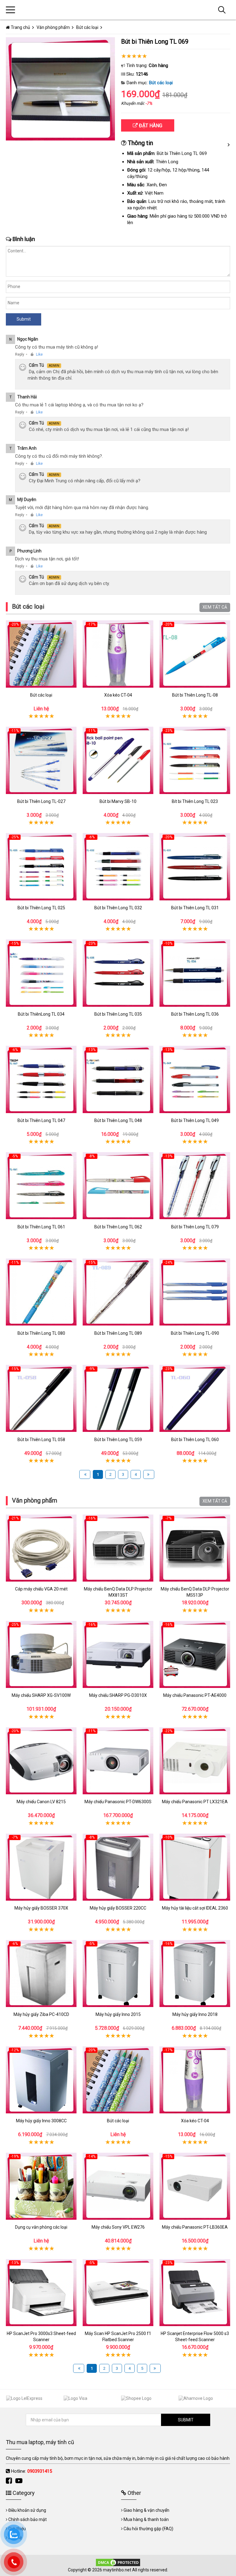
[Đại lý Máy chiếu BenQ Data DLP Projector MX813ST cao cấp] (118, 1548)
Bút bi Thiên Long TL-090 (195, 1333)
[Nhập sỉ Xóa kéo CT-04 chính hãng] (118, 654)
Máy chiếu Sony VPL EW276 (118, 2227)
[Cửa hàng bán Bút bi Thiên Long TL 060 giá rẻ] (195, 1399)
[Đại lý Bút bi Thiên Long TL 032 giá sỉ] (118, 867)
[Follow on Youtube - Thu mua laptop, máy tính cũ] (20, 2481)
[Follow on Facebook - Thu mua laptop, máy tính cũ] (10, 2481)
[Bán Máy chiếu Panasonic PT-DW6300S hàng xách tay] (118, 1761)
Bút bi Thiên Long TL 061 (41, 1227)
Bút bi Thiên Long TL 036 (195, 1014)
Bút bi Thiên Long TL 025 (41, 908)
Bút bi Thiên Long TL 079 (195, 1227)
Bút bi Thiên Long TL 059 (118, 1440)
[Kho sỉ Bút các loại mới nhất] (41, 654)
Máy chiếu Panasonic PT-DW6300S (118, 1802)
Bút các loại (161, 83)
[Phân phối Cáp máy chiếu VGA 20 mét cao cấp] (41, 1548)
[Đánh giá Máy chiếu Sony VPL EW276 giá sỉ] (118, 2186)
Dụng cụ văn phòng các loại (41, 2227)
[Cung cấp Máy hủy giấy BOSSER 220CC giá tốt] (118, 1867)
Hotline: (31, 2471)
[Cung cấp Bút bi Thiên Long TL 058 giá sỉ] (41, 1399)
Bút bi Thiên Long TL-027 (41, 801)
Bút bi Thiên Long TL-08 (195, 695)
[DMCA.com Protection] (118, 2562)
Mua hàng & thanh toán (146, 2519)
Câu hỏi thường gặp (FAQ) (148, 2529)
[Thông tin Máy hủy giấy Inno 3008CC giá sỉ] (41, 2080)
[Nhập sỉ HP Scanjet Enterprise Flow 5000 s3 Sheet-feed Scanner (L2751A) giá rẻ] (195, 2292)
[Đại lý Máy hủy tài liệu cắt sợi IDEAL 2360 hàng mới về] (195, 1867)
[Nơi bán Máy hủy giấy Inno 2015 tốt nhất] (118, 1973)
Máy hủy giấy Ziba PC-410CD (41, 2014)
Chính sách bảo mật (28, 2519)
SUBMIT (186, 2420)
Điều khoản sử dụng (27, 2510)
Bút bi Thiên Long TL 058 (41, 1440)
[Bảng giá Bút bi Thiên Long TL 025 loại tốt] (41, 867)
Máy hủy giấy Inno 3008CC (41, 2121)
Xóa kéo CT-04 (118, 695)
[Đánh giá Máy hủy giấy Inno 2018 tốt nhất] (195, 1973)
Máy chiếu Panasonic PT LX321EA (195, 1802)
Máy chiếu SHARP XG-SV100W (41, 1695)
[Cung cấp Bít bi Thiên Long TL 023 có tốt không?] (195, 760)
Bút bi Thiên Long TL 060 (195, 1440)
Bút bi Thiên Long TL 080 (41, 1333)
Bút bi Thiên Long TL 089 (118, 1333)
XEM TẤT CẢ (215, 607)
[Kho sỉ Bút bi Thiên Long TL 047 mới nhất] (41, 1079)
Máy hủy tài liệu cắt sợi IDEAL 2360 (195, 1908)
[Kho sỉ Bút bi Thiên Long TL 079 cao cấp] (195, 1186)
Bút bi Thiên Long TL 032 (118, 908)
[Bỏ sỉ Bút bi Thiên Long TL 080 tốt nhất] (41, 1292)
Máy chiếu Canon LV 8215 (41, 1802)
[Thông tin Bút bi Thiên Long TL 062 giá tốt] (118, 1186)
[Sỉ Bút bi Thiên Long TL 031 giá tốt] (195, 867)
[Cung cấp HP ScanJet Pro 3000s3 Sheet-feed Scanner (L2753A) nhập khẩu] (41, 2292)
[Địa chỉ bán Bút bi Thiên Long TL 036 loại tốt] (195, 973)
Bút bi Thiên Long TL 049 (195, 1120)
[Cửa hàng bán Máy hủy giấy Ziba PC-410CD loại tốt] (41, 1973)
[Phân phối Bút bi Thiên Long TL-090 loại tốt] (195, 1292)
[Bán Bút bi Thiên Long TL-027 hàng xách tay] (41, 760)
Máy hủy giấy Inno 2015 (118, 2014)
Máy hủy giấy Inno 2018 (195, 2014)
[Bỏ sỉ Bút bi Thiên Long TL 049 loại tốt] (195, 1079)
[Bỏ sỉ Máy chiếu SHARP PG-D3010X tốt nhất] (118, 1654)
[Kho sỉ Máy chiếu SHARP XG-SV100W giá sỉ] (41, 1654)
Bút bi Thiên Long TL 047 (41, 1120)
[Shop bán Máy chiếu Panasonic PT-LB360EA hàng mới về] (195, 2186)
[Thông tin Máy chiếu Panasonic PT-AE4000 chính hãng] (195, 1654)
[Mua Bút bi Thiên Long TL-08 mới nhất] (195, 654)
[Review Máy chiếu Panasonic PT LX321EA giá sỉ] (195, 1761)
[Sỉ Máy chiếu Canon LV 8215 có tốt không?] (41, 1761)
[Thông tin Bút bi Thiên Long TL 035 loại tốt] (118, 973)
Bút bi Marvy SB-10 (118, 801)
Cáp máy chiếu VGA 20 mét (41, 1589)
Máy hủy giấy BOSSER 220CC (118, 1908)
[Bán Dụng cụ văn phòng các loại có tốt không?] (41, 2186)
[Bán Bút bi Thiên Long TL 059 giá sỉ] (118, 1399)
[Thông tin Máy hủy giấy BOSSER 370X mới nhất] (41, 1867)
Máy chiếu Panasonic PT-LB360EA (195, 2227)
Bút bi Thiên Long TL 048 (118, 1120)
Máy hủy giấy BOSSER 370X (41, 1908)
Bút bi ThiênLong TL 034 (41, 1014)
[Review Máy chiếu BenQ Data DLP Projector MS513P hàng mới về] (195, 1548)
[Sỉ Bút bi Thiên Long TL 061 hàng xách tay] (41, 1186)
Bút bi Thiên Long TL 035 (118, 1014)
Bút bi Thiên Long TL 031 (195, 908)
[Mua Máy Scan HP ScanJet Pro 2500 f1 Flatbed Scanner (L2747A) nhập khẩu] (118, 2292)
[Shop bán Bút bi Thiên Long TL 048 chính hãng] (118, 1079)
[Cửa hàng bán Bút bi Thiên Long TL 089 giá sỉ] (118, 1292)
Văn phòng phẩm (35, 1500)
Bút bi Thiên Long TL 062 (118, 1227)
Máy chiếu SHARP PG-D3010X (118, 1695)
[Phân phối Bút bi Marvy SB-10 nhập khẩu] (118, 760)
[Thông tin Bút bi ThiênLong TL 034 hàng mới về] (41, 973)
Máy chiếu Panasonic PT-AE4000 (195, 1695)
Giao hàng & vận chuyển (146, 2510)
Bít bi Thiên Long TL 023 (195, 801)
